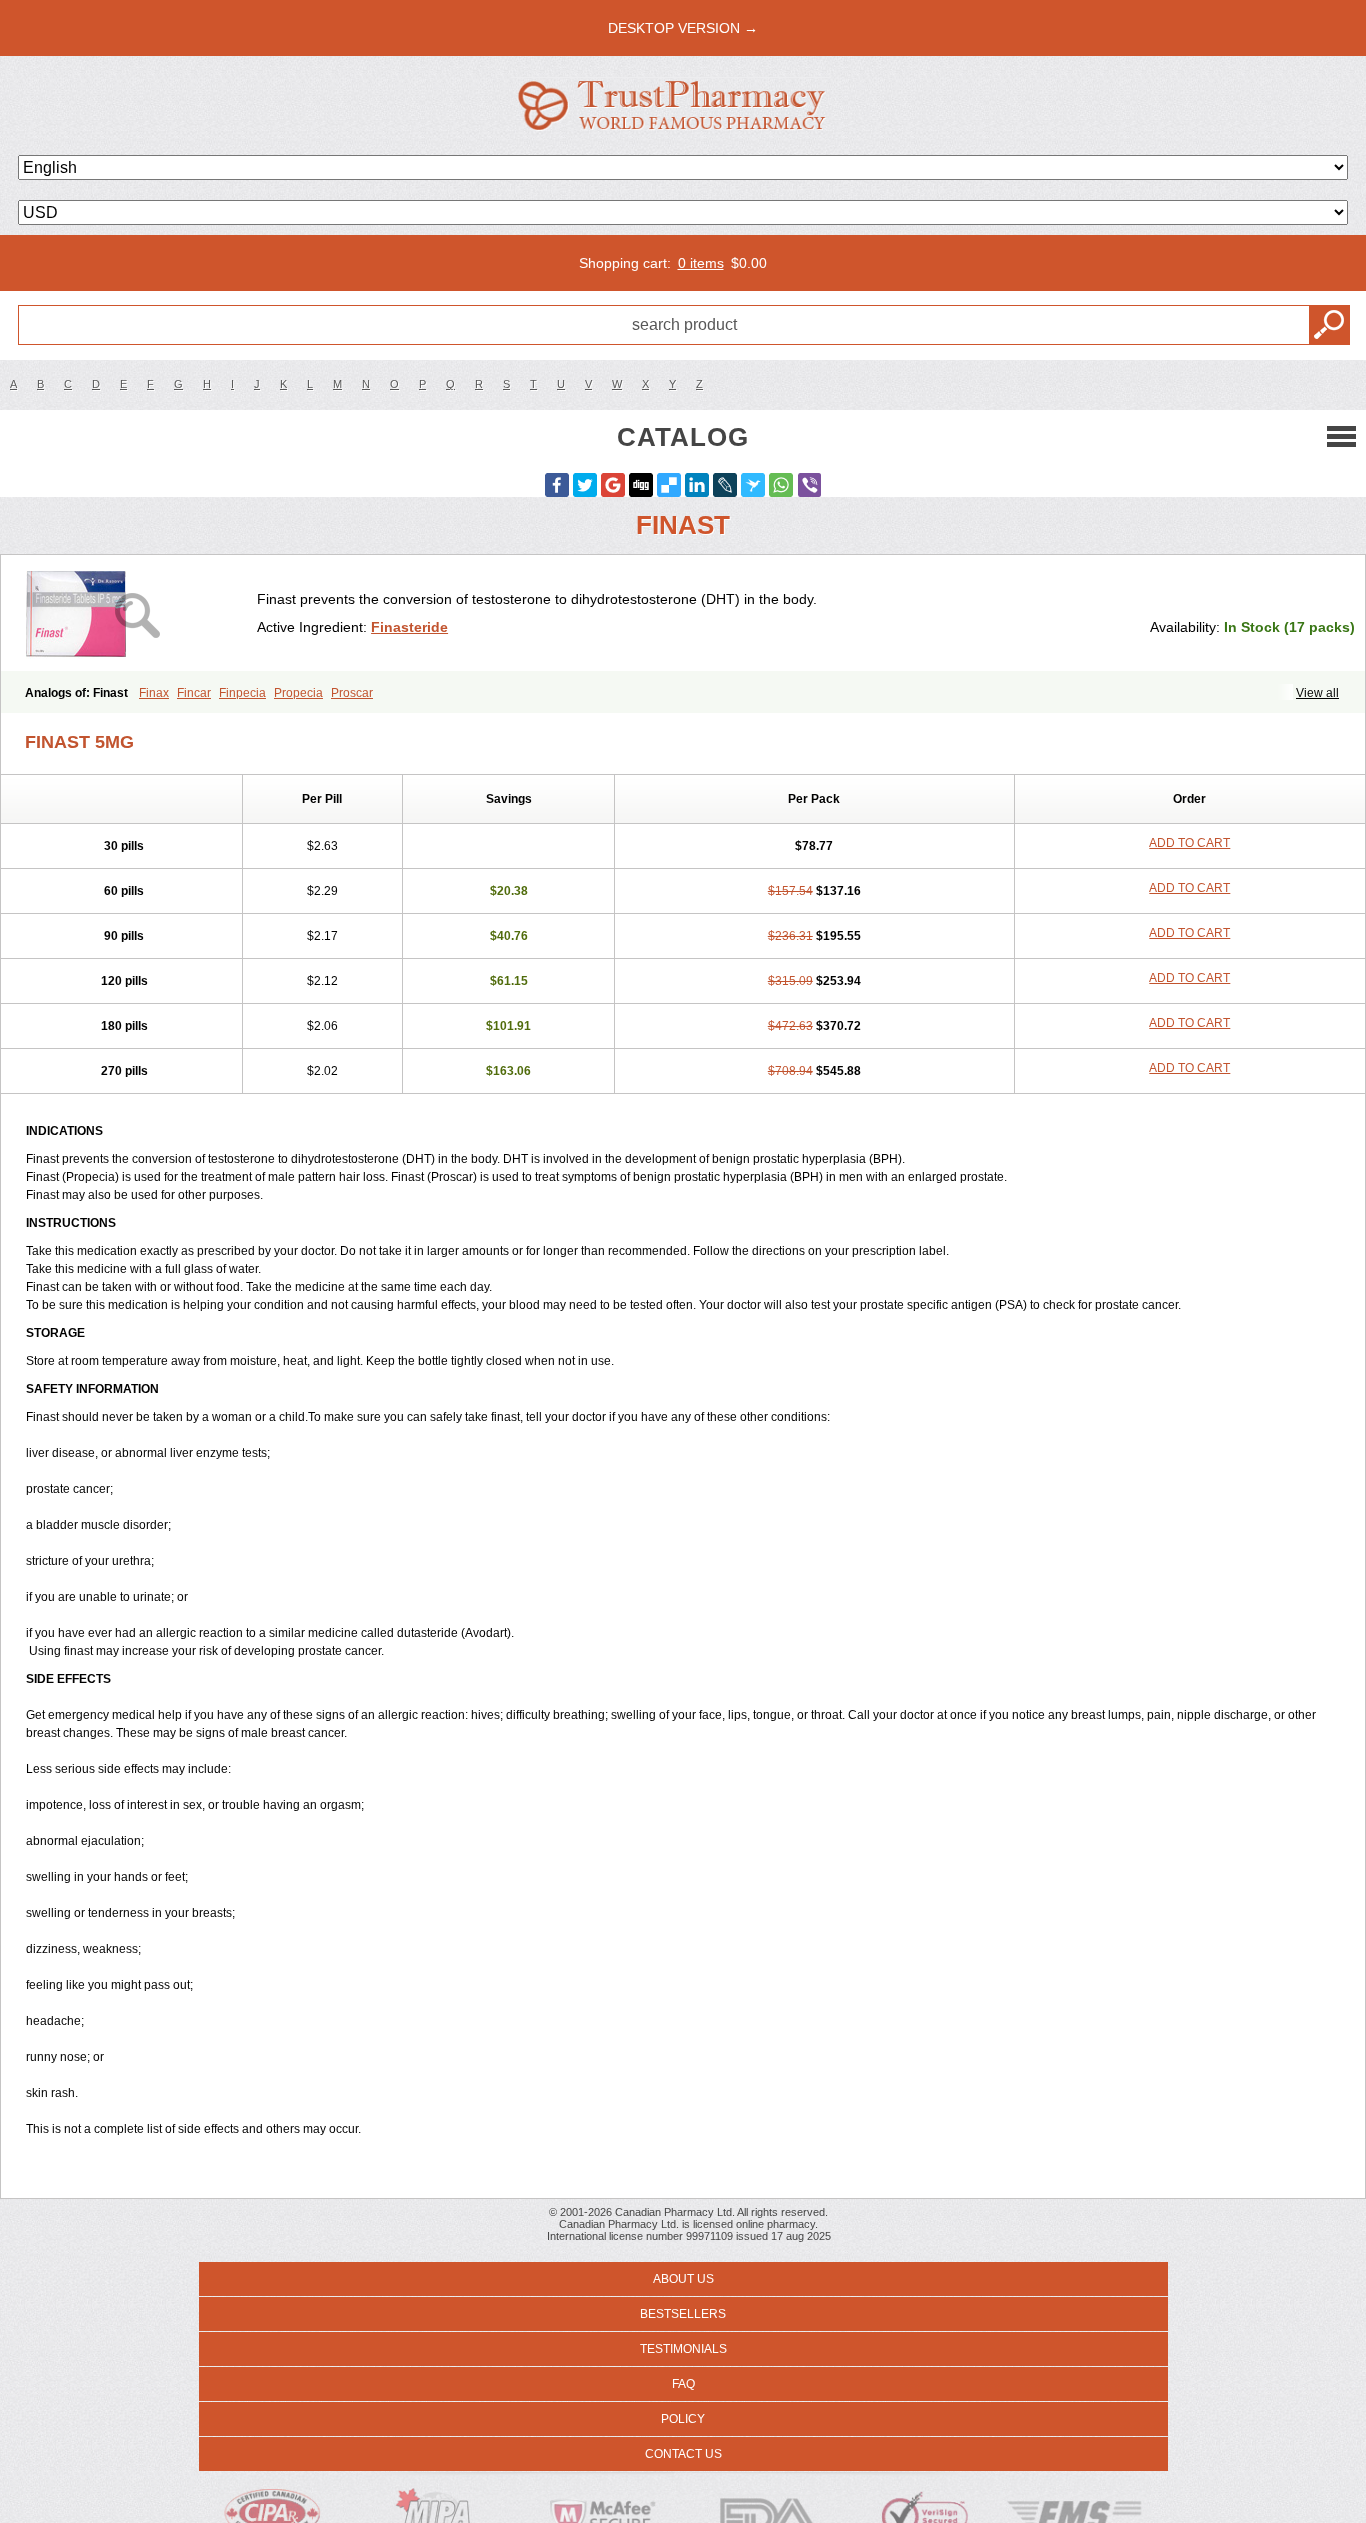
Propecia (298, 693)
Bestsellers (683, 2314)
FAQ (683, 2384)
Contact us (683, 2454)
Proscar (352, 693)
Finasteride (409, 627)
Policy (683, 2419)
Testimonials (683, 2349)
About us (683, 2279)
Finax (154, 693)
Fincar (194, 693)
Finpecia (242, 693)
